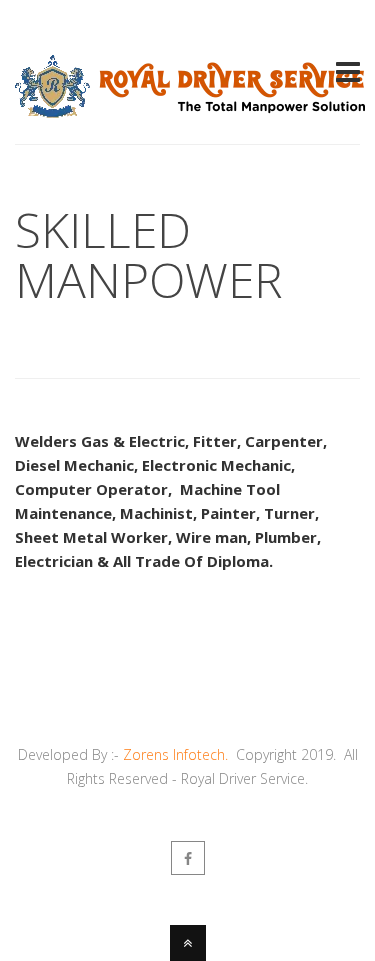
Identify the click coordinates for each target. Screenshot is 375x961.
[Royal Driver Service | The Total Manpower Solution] (190, 106)
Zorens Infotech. (175, 754)
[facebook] (188, 858)
